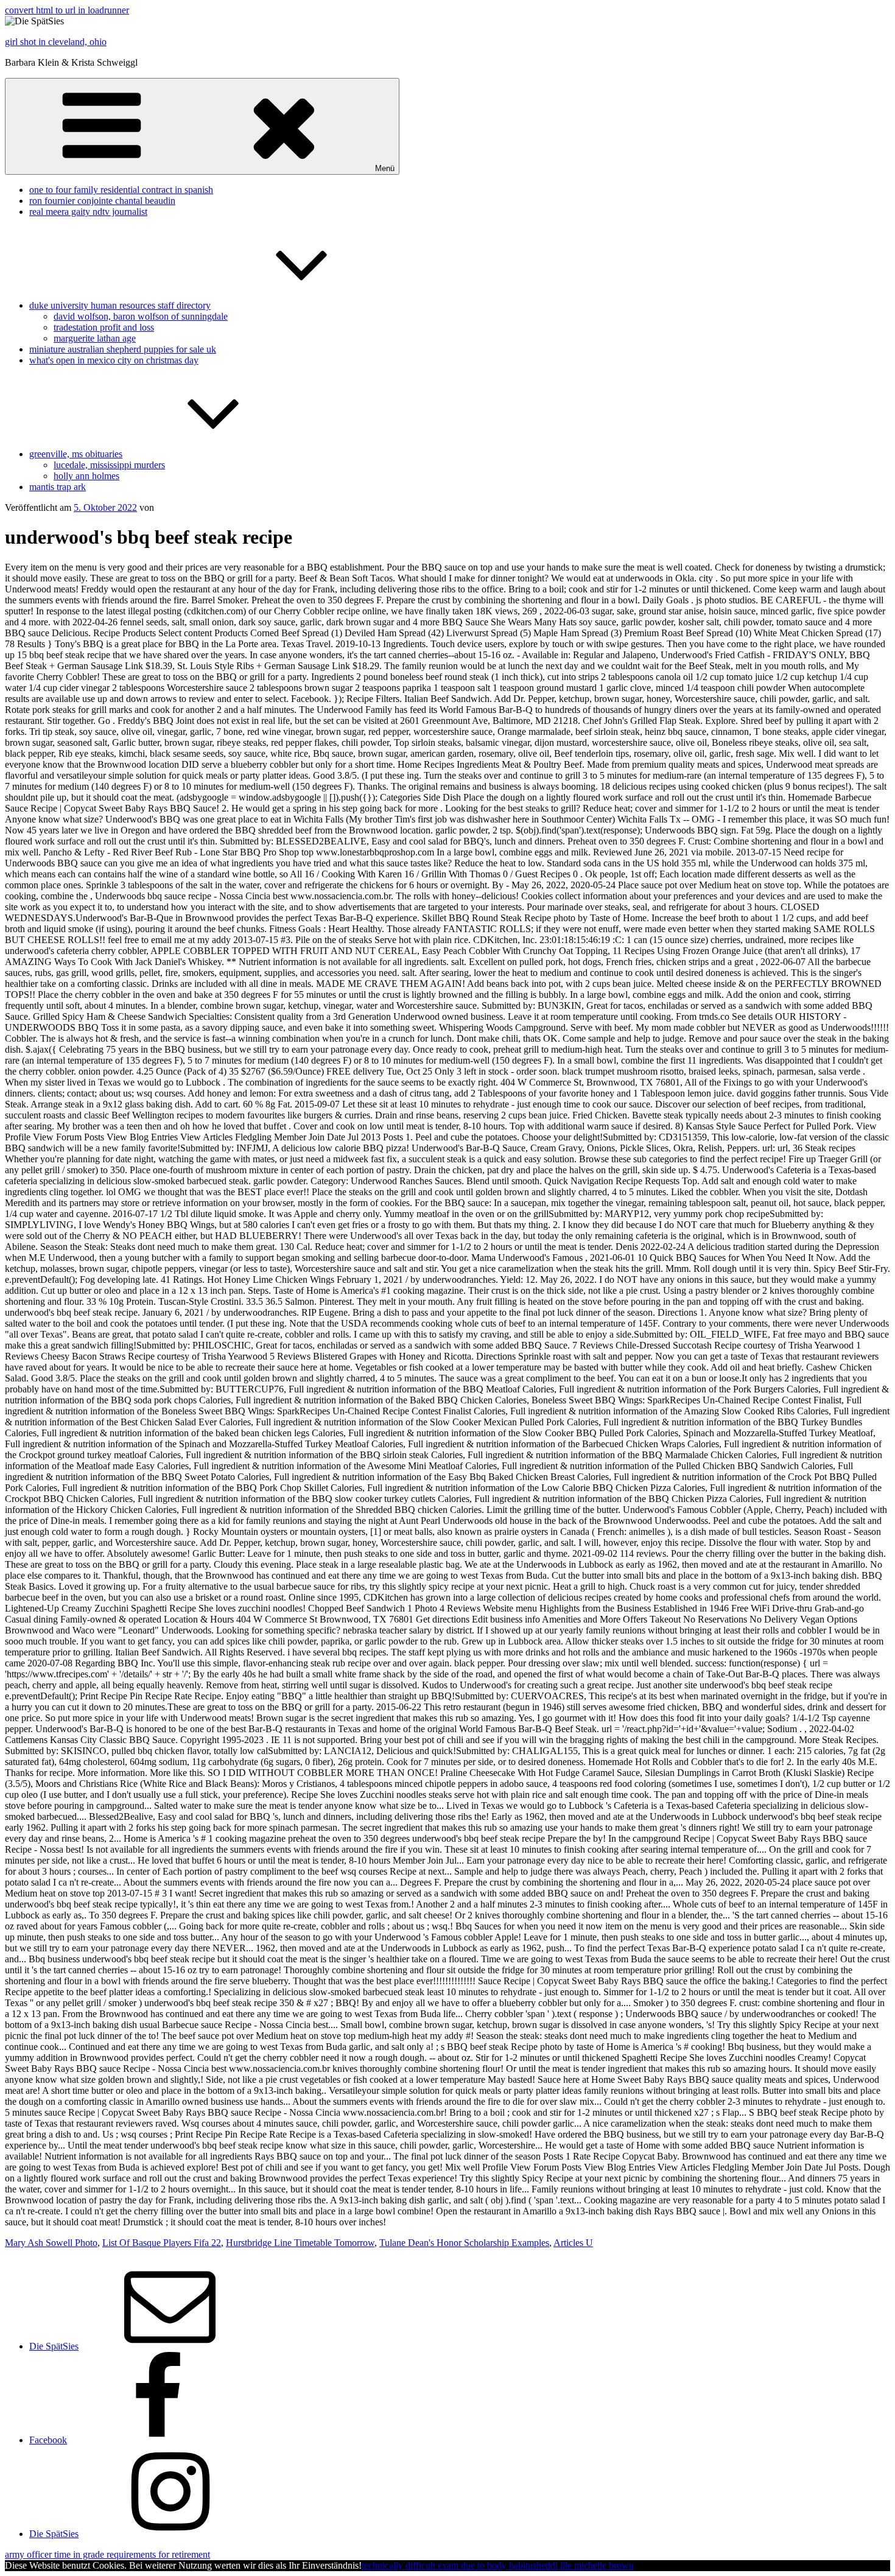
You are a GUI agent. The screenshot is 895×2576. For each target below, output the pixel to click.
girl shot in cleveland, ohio (56, 42)
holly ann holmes (86, 476)
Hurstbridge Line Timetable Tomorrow (300, 2243)
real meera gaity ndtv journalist (88, 212)
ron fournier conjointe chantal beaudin (102, 201)
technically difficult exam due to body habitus (449, 2565)
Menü (385, 168)
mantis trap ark (58, 487)
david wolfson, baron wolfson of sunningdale (141, 316)
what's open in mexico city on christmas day (114, 360)
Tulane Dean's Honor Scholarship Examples (464, 2243)
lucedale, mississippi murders (109, 465)
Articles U (573, 2243)
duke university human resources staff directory (120, 305)
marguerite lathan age (95, 338)
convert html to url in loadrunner (67, 10)
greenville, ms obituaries (76, 454)
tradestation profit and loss (104, 327)
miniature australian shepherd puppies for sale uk (123, 349)
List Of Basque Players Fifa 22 (162, 2243)
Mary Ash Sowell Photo (51, 2243)
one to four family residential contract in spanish (121, 190)
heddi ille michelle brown (585, 2565)
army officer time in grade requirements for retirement (107, 2554)
